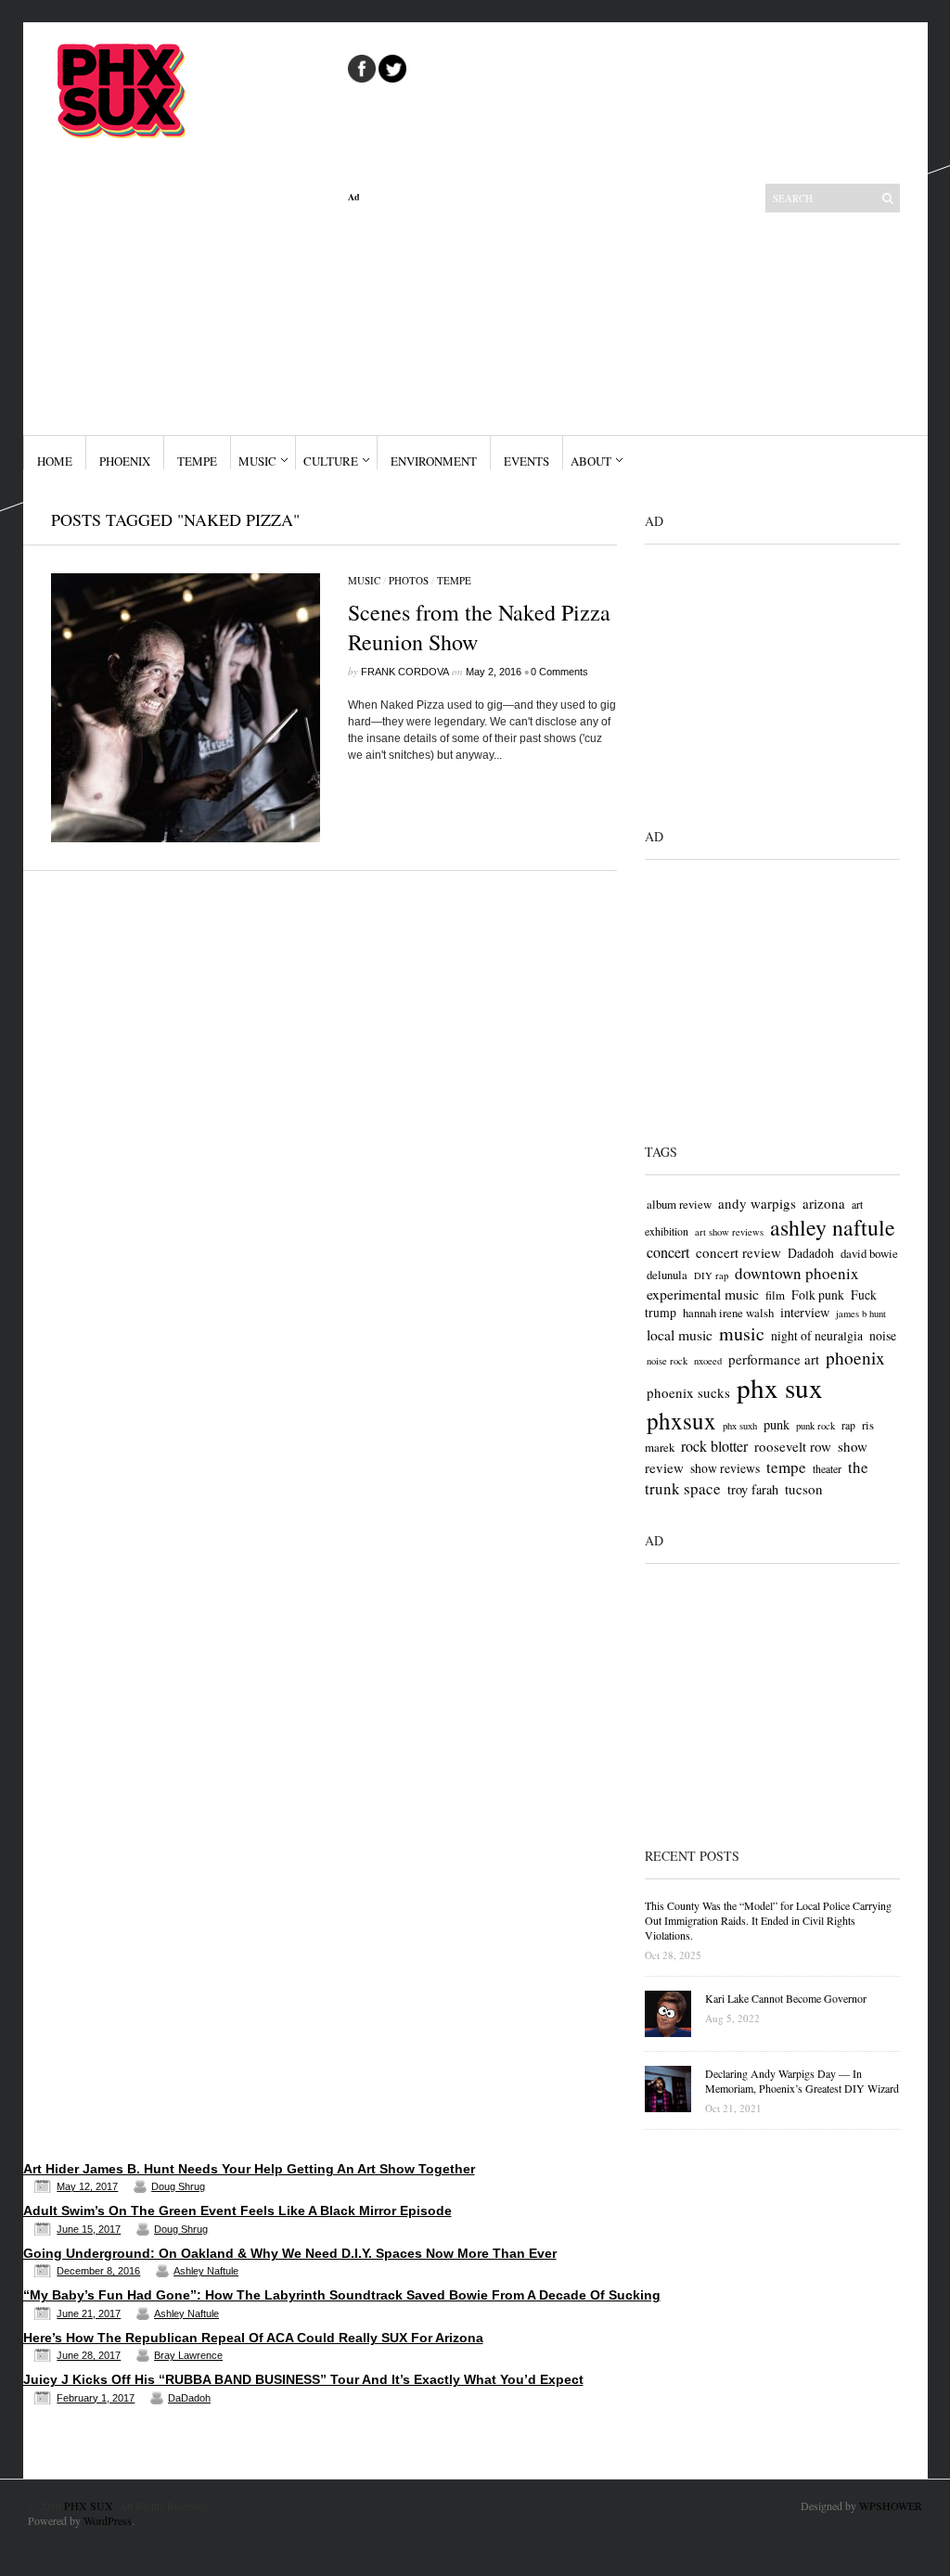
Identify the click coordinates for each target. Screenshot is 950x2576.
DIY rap (711, 1275)
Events (526, 461)
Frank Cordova (405, 672)
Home (55, 461)
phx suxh (740, 1426)
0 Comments (559, 672)
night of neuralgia (817, 1335)
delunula (667, 1275)
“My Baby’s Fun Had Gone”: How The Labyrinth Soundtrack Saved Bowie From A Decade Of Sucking (342, 2295)
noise (883, 1335)
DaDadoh (189, 2398)
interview (805, 1312)
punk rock (815, 1426)
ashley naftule (833, 1227)
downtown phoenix (797, 1273)
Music (257, 461)
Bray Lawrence (188, 2355)
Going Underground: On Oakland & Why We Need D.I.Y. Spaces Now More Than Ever (290, 2253)
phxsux (681, 1421)
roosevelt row (793, 1446)
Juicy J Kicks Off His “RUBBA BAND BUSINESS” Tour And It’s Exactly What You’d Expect (303, 2379)
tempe (786, 1467)
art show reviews (729, 1232)
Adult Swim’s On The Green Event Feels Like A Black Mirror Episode (237, 2211)
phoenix (855, 1358)
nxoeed (708, 1361)
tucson (804, 1489)
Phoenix (125, 461)
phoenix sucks (688, 1392)
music (742, 1333)
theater (827, 1468)
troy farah (753, 1489)
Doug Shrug (178, 2186)
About (591, 461)
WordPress (108, 2520)
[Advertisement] (482, 319)
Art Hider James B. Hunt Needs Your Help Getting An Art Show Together (249, 2169)
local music (680, 1334)
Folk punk (818, 1294)
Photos (409, 580)
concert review (738, 1252)
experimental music (703, 1294)
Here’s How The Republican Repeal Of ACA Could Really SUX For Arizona (253, 2338)
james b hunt (861, 1314)
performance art (774, 1359)
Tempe (197, 461)
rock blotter (714, 1446)
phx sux (780, 1387)
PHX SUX (89, 2506)
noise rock (667, 1361)
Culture (331, 461)
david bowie (869, 1253)
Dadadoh (811, 1253)
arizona (824, 1203)
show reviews (725, 1468)
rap (848, 1425)
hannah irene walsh (728, 1313)
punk (777, 1424)
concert (668, 1252)
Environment (434, 461)
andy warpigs (757, 1203)
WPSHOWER (891, 2506)
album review (679, 1204)
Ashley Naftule (206, 2271)
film (775, 1295)
